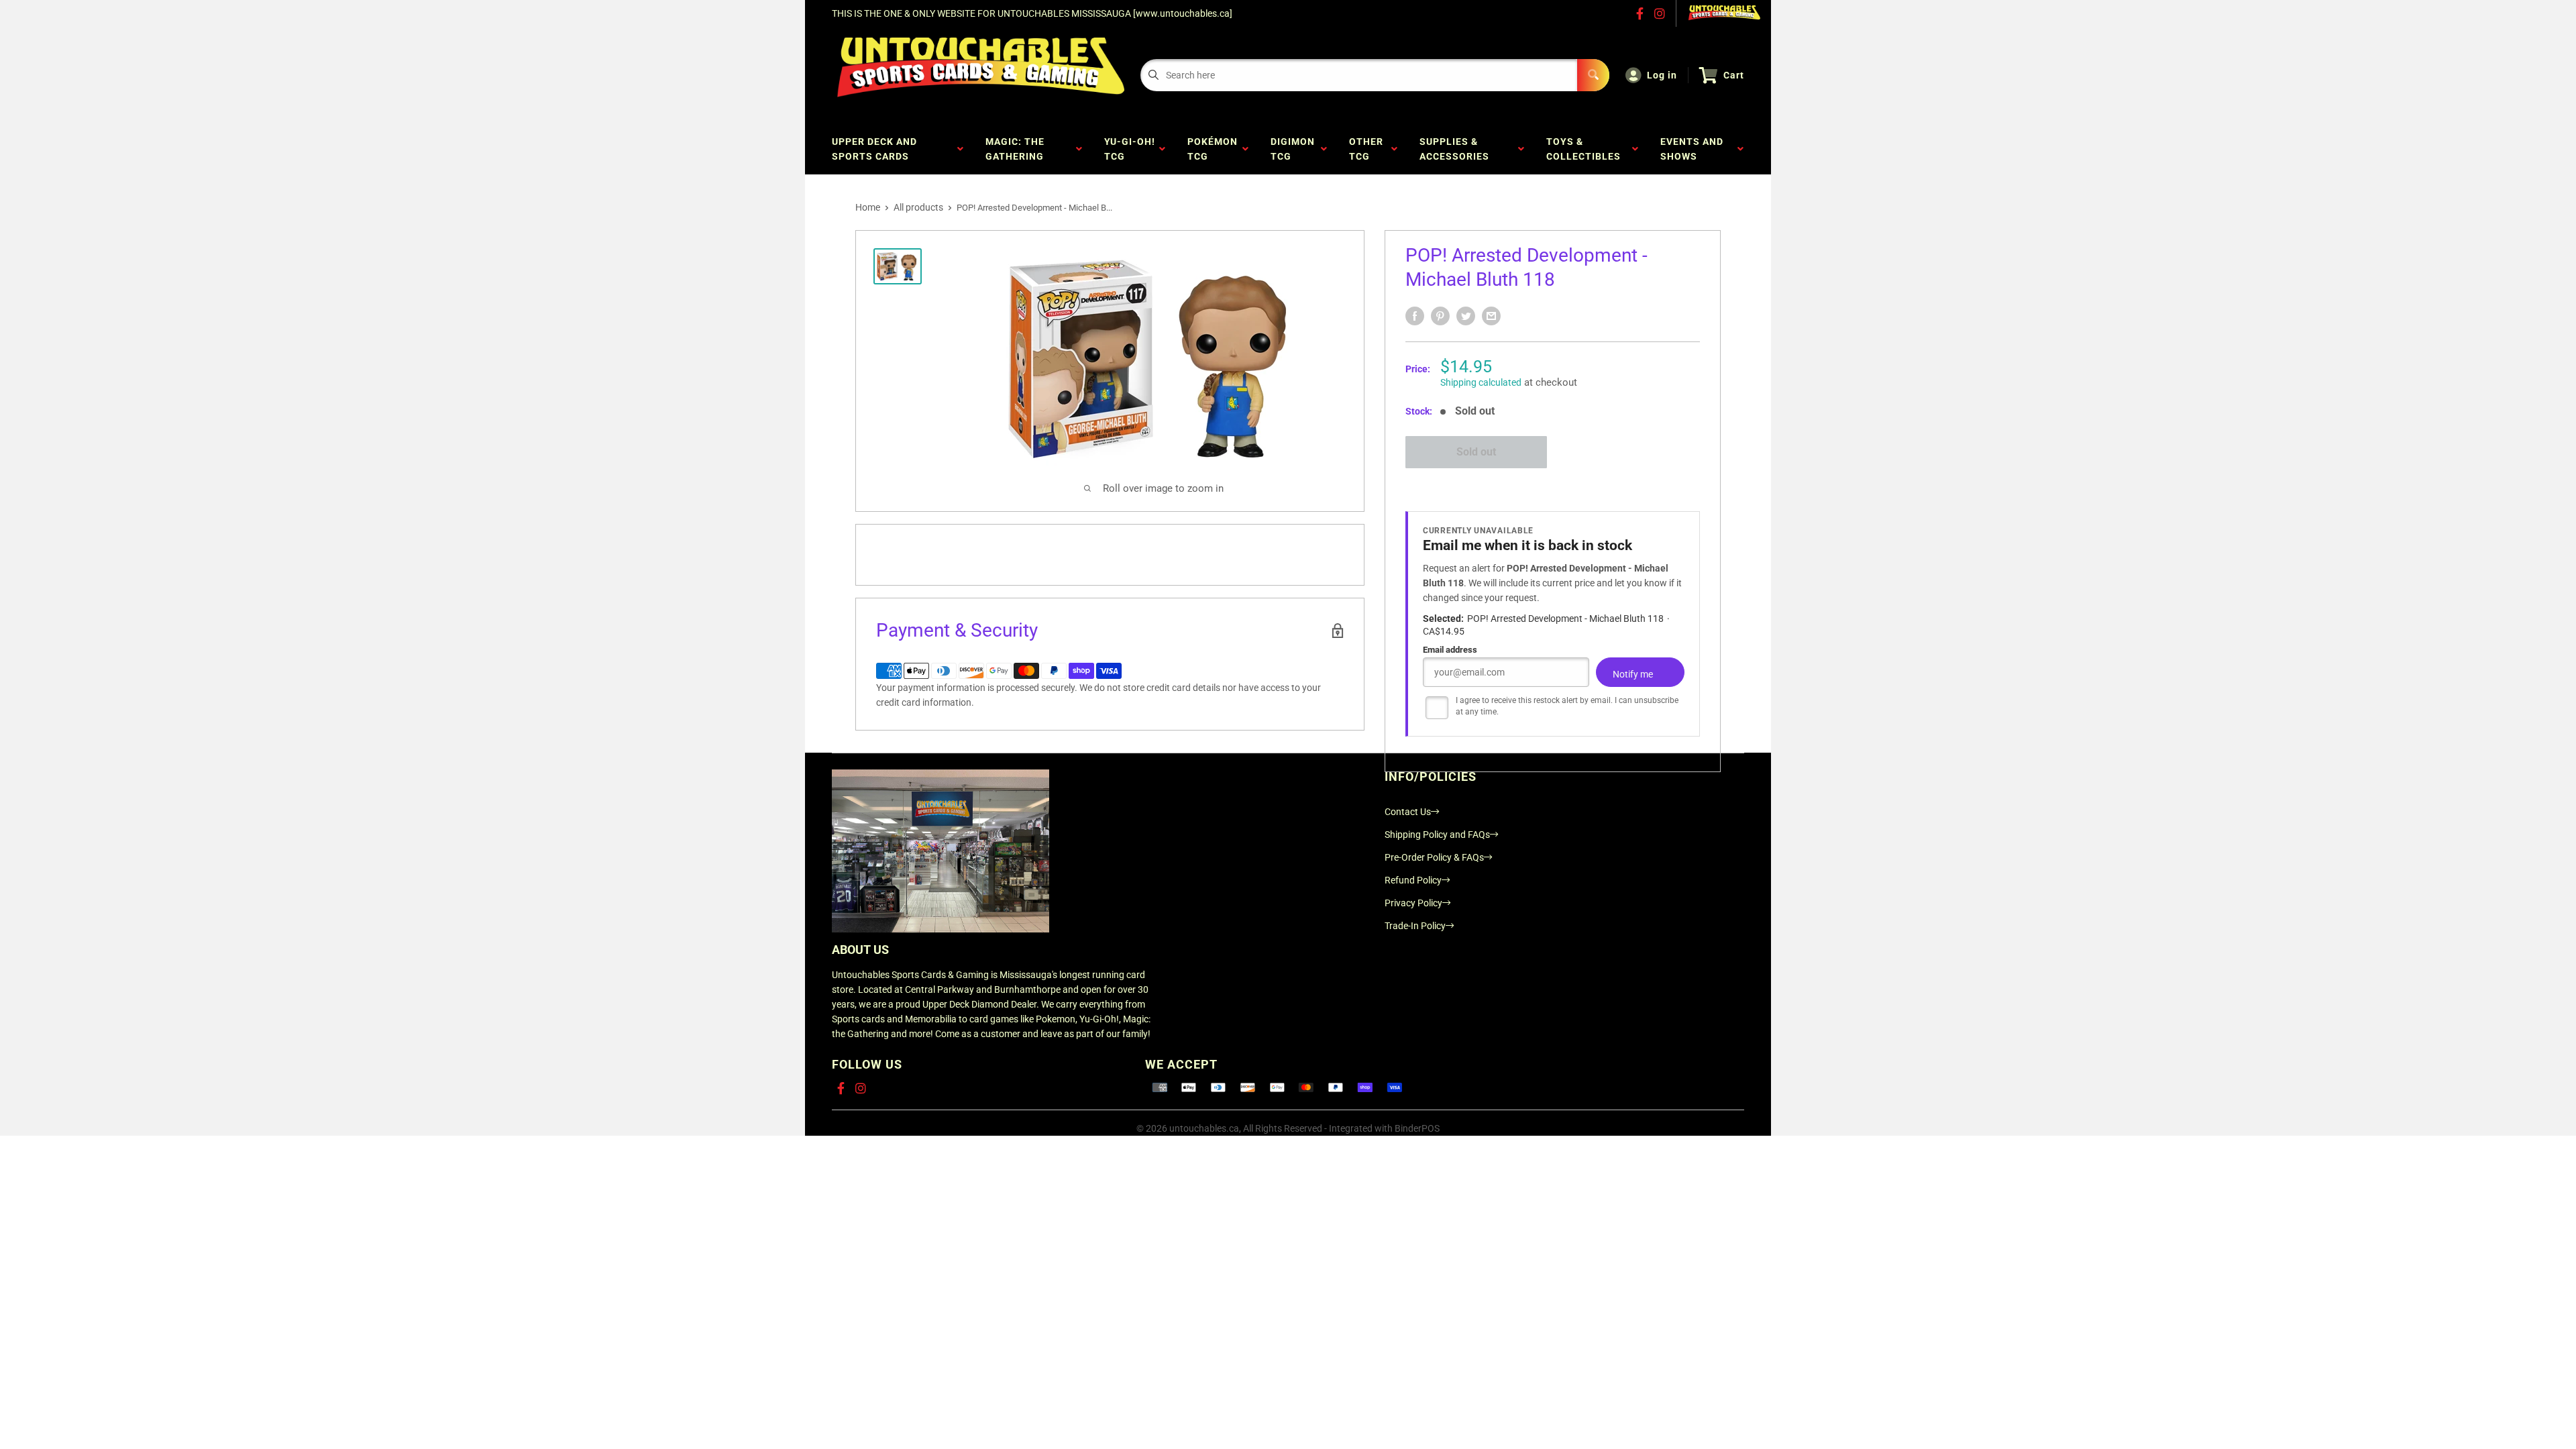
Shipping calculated (1481, 382)
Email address (1450, 650)
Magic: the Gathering (1017, 149)
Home (868, 207)
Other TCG (1366, 149)
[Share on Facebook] (1415, 316)
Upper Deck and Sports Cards (874, 149)
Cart (1734, 75)
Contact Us (1408, 812)
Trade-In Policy (1415, 926)
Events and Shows (1692, 149)
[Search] (1593, 75)
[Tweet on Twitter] (1466, 316)
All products (918, 207)
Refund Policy (1413, 880)
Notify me (1633, 674)
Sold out (1476, 452)
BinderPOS (1417, 1128)
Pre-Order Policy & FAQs (1434, 857)
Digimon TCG (1293, 149)
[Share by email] (1491, 316)
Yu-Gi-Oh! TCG (1130, 149)
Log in (1662, 75)
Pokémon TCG (1213, 149)
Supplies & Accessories (1457, 149)
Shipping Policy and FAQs (1437, 835)
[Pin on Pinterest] (1440, 316)
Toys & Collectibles (1586, 149)
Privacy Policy (1413, 903)
